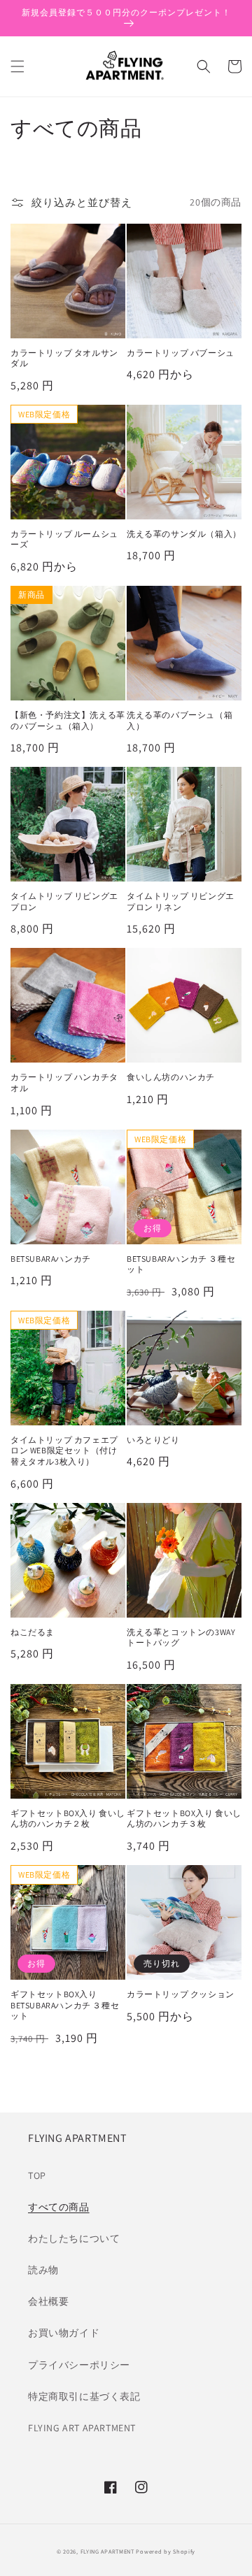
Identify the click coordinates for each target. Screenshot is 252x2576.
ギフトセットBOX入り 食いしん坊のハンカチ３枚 (184, 1819)
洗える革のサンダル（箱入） (184, 534)
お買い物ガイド (64, 2333)
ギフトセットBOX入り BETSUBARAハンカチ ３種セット (65, 2005)
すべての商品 (59, 2207)
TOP (37, 2175)
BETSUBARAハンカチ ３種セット (181, 1264)
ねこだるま (33, 1632)
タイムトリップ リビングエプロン (64, 901)
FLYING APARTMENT (107, 2551)
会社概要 (48, 2301)
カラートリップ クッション (181, 1994)
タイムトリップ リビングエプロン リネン (181, 901)
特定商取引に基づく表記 (84, 2396)
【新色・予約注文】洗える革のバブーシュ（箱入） (68, 720)
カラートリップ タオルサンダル (64, 358)
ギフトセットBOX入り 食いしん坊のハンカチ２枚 (68, 1819)
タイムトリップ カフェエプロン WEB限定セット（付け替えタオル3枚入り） (64, 1451)
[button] (17, 66)
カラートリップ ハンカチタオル (64, 1082)
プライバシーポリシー (79, 2365)
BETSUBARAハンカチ (51, 1259)
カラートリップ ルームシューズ (64, 539)
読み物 (43, 2270)
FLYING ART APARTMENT (82, 2428)
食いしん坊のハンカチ (171, 1077)
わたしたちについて (74, 2238)
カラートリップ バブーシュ (181, 353)
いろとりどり (153, 1440)
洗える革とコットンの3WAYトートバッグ (181, 1638)
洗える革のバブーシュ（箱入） (180, 720)
